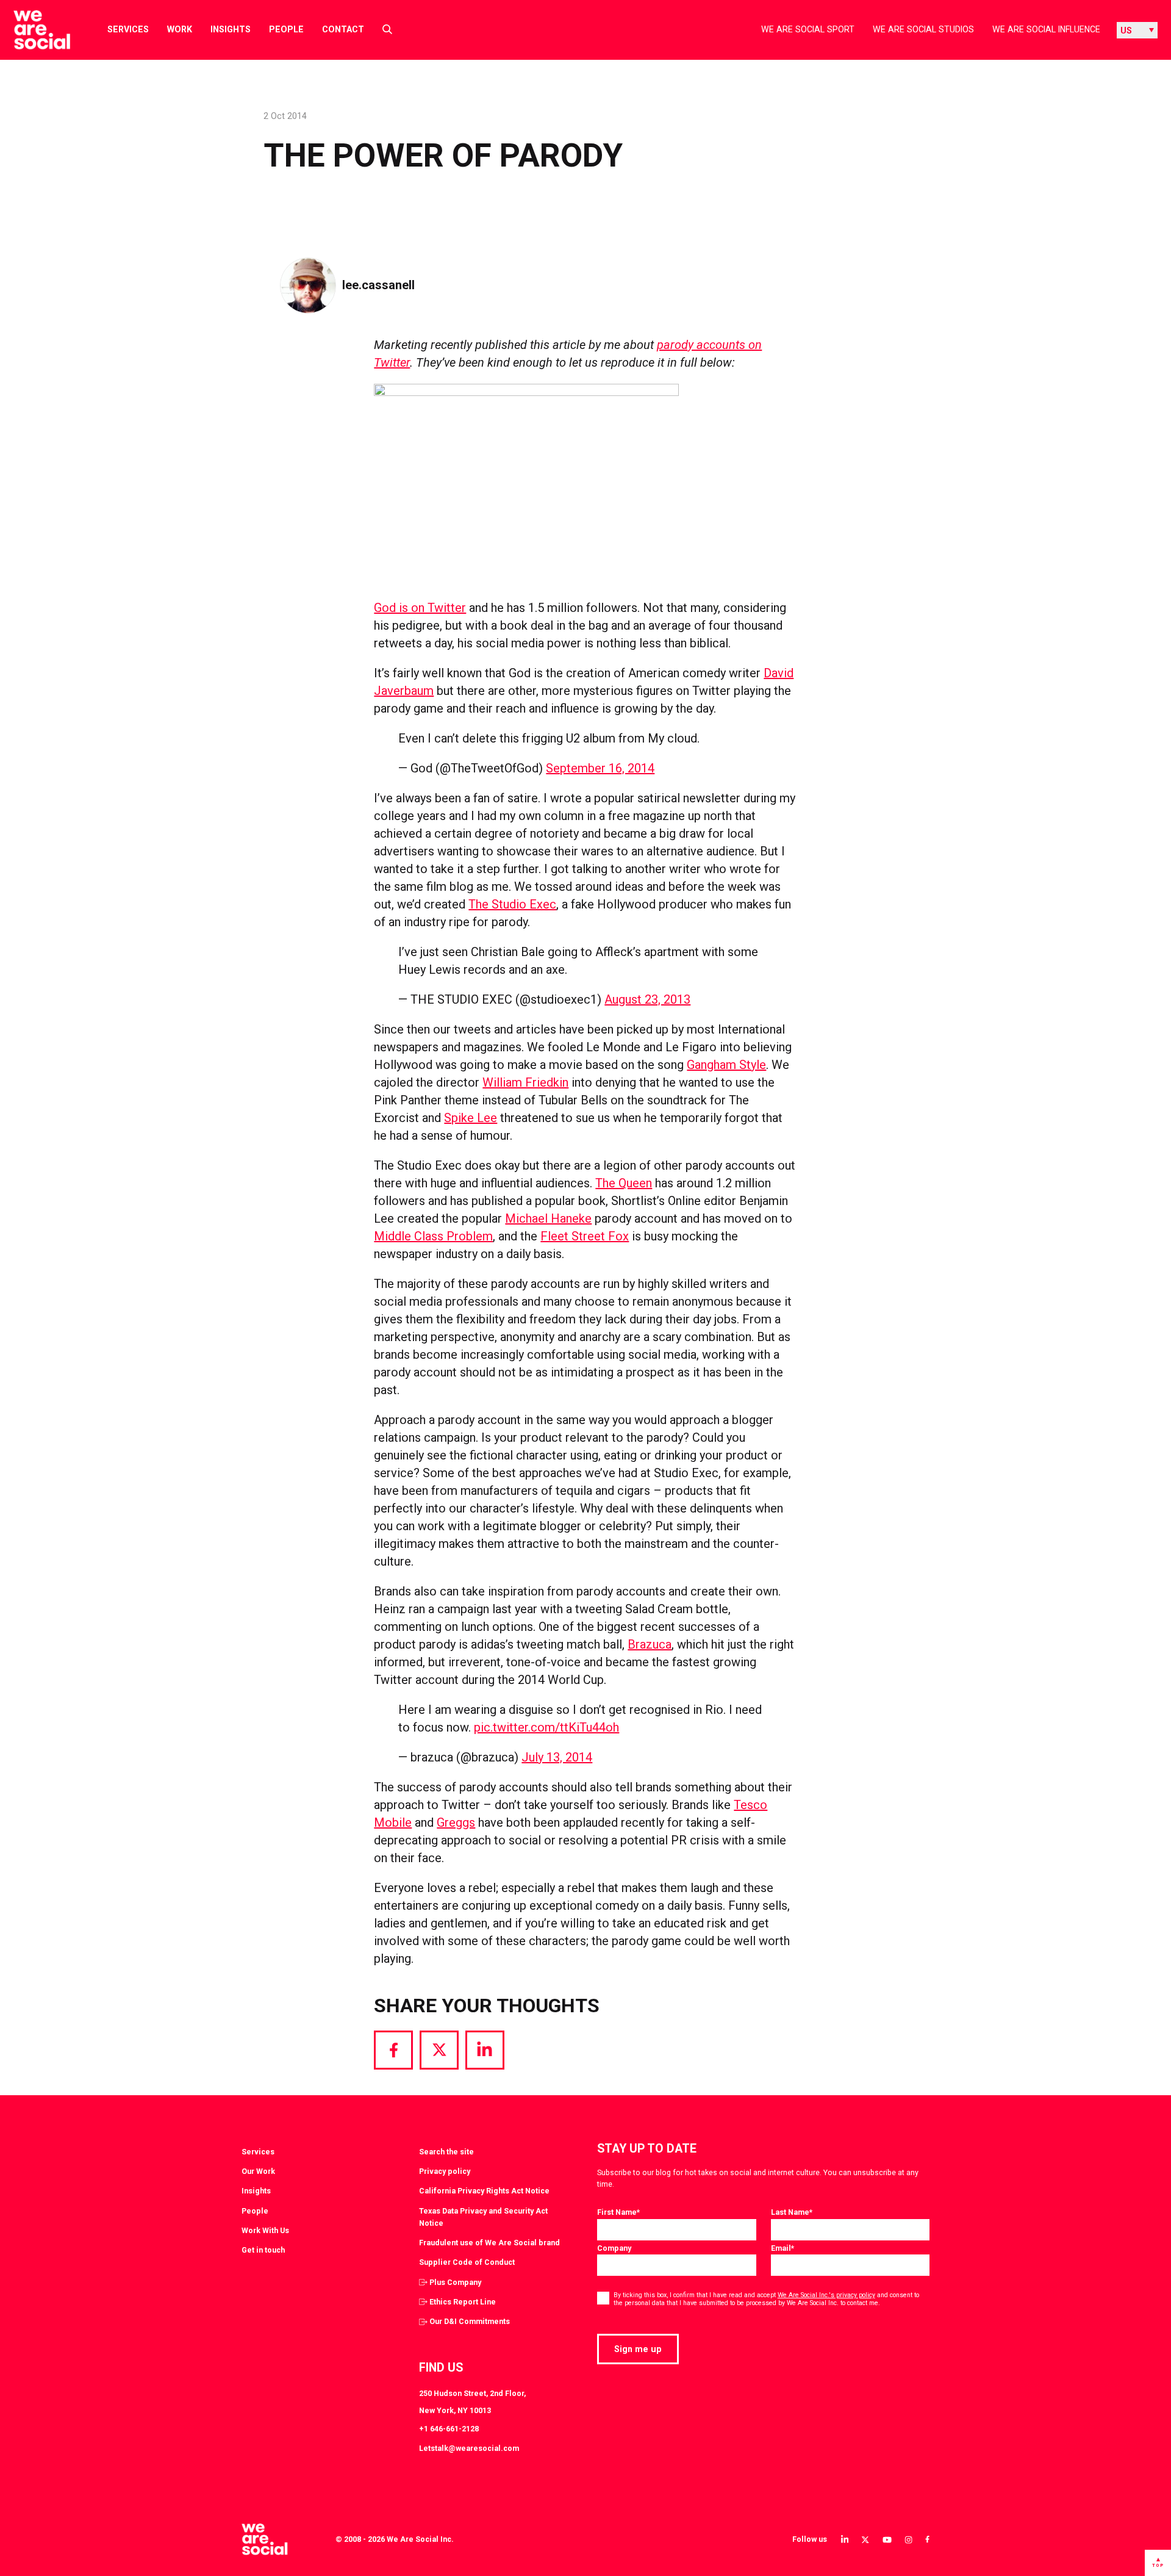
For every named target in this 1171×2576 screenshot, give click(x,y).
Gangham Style (726, 1065)
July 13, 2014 (557, 1757)
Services (128, 29)
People (286, 29)
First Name (618, 2212)
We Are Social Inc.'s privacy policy (826, 2295)
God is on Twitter (420, 608)
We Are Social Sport (808, 29)
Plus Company (455, 2282)
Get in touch (263, 2250)
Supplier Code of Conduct (467, 2262)
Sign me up (638, 2349)
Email (782, 2248)
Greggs (456, 1822)
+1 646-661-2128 (449, 2429)
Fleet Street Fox (585, 1236)
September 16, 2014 (600, 768)
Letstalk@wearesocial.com (469, 2448)
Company (614, 2248)
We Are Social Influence (1046, 29)
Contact (343, 29)
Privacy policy (445, 2171)
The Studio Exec (512, 904)
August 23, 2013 (647, 999)
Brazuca (650, 1644)
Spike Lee (471, 1118)
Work (180, 29)
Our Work (258, 2171)
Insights (231, 29)
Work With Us (265, 2230)
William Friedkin (525, 1082)
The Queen (624, 1183)
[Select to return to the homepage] (32, 30)
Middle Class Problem (433, 1236)
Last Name (792, 2212)
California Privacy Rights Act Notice (484, 2191)
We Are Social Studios (923, 29)
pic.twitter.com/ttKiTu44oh (546, 1727)
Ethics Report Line (463, 2302)
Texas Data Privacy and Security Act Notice (483, 2217)
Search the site (446, 2152)
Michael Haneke (548, 1218)
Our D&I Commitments (470, 2321)
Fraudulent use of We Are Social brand (489, 2243)
